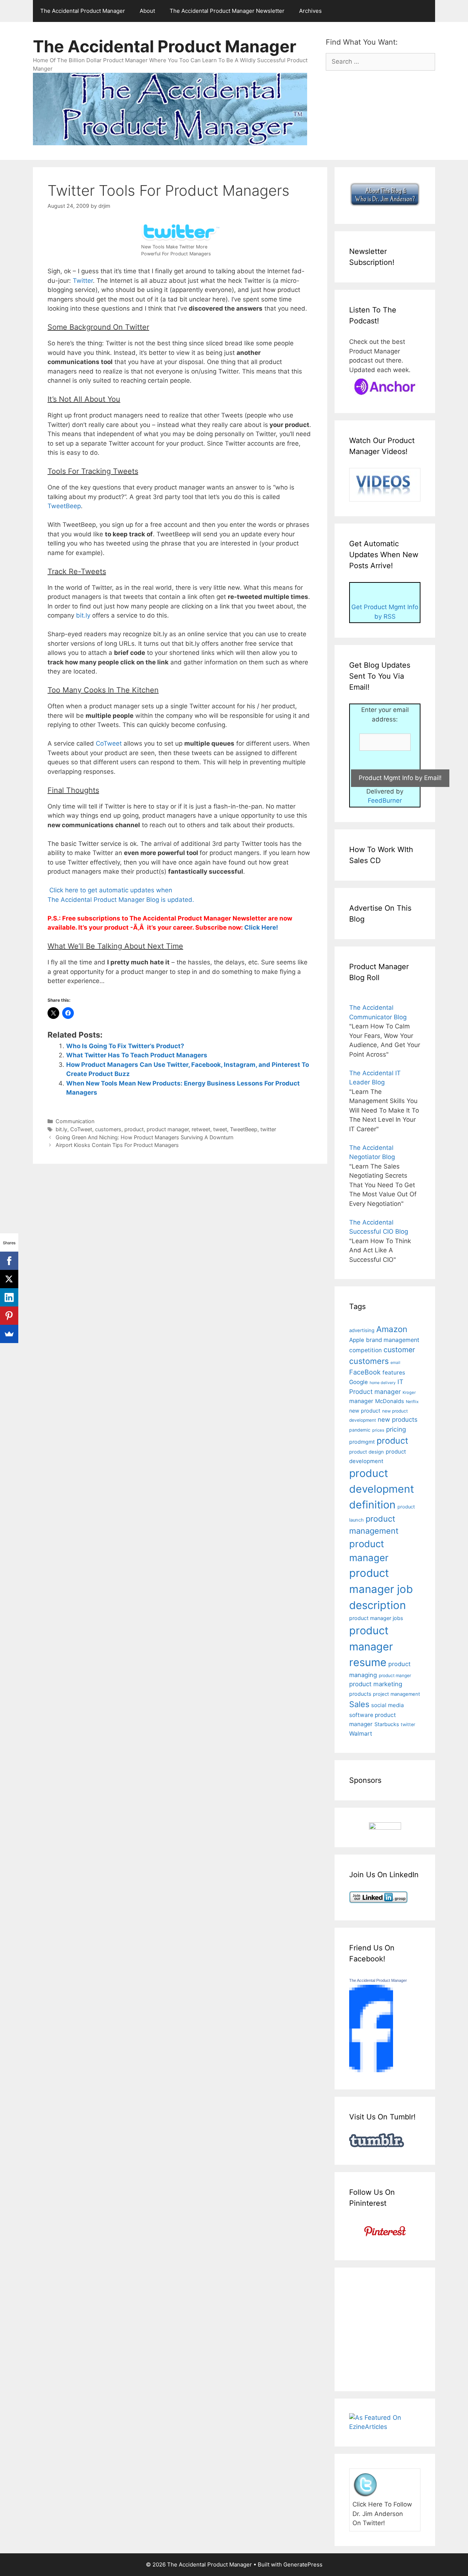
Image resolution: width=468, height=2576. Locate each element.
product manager (168, 1129)
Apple (357, 1340)
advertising (362, 1330)
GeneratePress (303, 2564)
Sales (359, 1704)
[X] (9, 1279)
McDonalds (390, 1401)
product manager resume (371, 1646)
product (134, 1129)
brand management (393, 1340)
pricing (396, 1429)
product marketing (376, 1684)
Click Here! (261, 927)
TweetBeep (64, 506)
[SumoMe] (9, 1334)
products (360, 1694)
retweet (201, 1129)
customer (399, 1350)
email (395, 1363)
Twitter (83, 281)
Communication (75, 1121)
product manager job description (381, 1589)
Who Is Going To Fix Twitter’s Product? (125, 1046)
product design (367, 1452)
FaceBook (365, 1372)
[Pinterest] (9, 1316)
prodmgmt (362, 1442)
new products (398, 1420)
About (147, 11)
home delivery (383, 1383)
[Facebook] (9, 1261)
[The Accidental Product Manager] (371, 2070)
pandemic (360, 1430)
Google (358, 1382)
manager (361, 1401)
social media (388, 1705)
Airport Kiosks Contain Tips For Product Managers (117, 1145)
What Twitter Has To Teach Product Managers (137, 1055)
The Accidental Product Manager (83, 11)
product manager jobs (376, 1618)
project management (397, 1694)
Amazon (392, 1329)
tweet (220, 1129)
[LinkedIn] (9, 1297)
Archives (310, 11)
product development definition (382, 1489)
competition (365, 1350)
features (394, 1373)
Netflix (412, 1402)
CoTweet (110, 743)
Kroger (409, 1392)
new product (365, 1411)
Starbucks (387, 1724)
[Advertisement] (409, 2328)
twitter (268, 1129)
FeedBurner (385, 800)
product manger (395, 1675)
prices (378, 1430)
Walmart (361, 1734)
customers (108, 1129)
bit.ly (83, 615)
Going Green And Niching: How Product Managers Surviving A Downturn (144, 1137)
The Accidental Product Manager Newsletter (227, 11)
